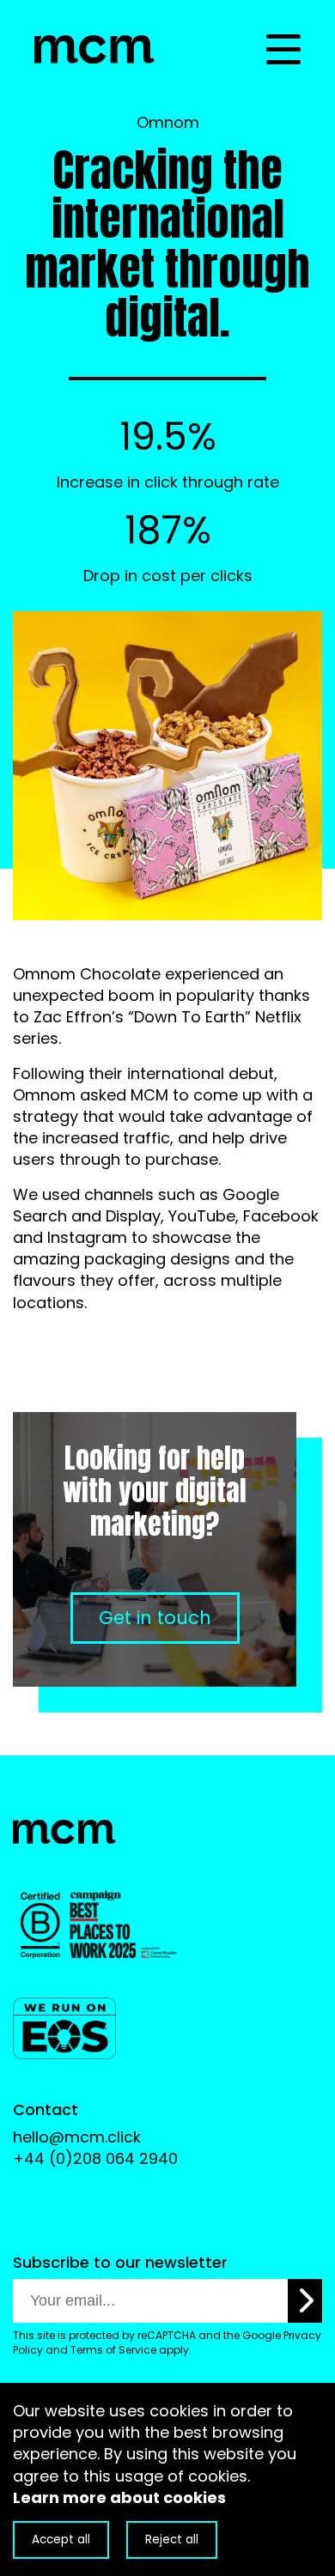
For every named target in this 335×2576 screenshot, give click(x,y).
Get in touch (155, 1618)
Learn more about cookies (119, 2497)
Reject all (172, 2540)
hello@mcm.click (77, 2137)
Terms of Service (113, 2350)
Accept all (61, 2540)
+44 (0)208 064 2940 (95, 2158)
